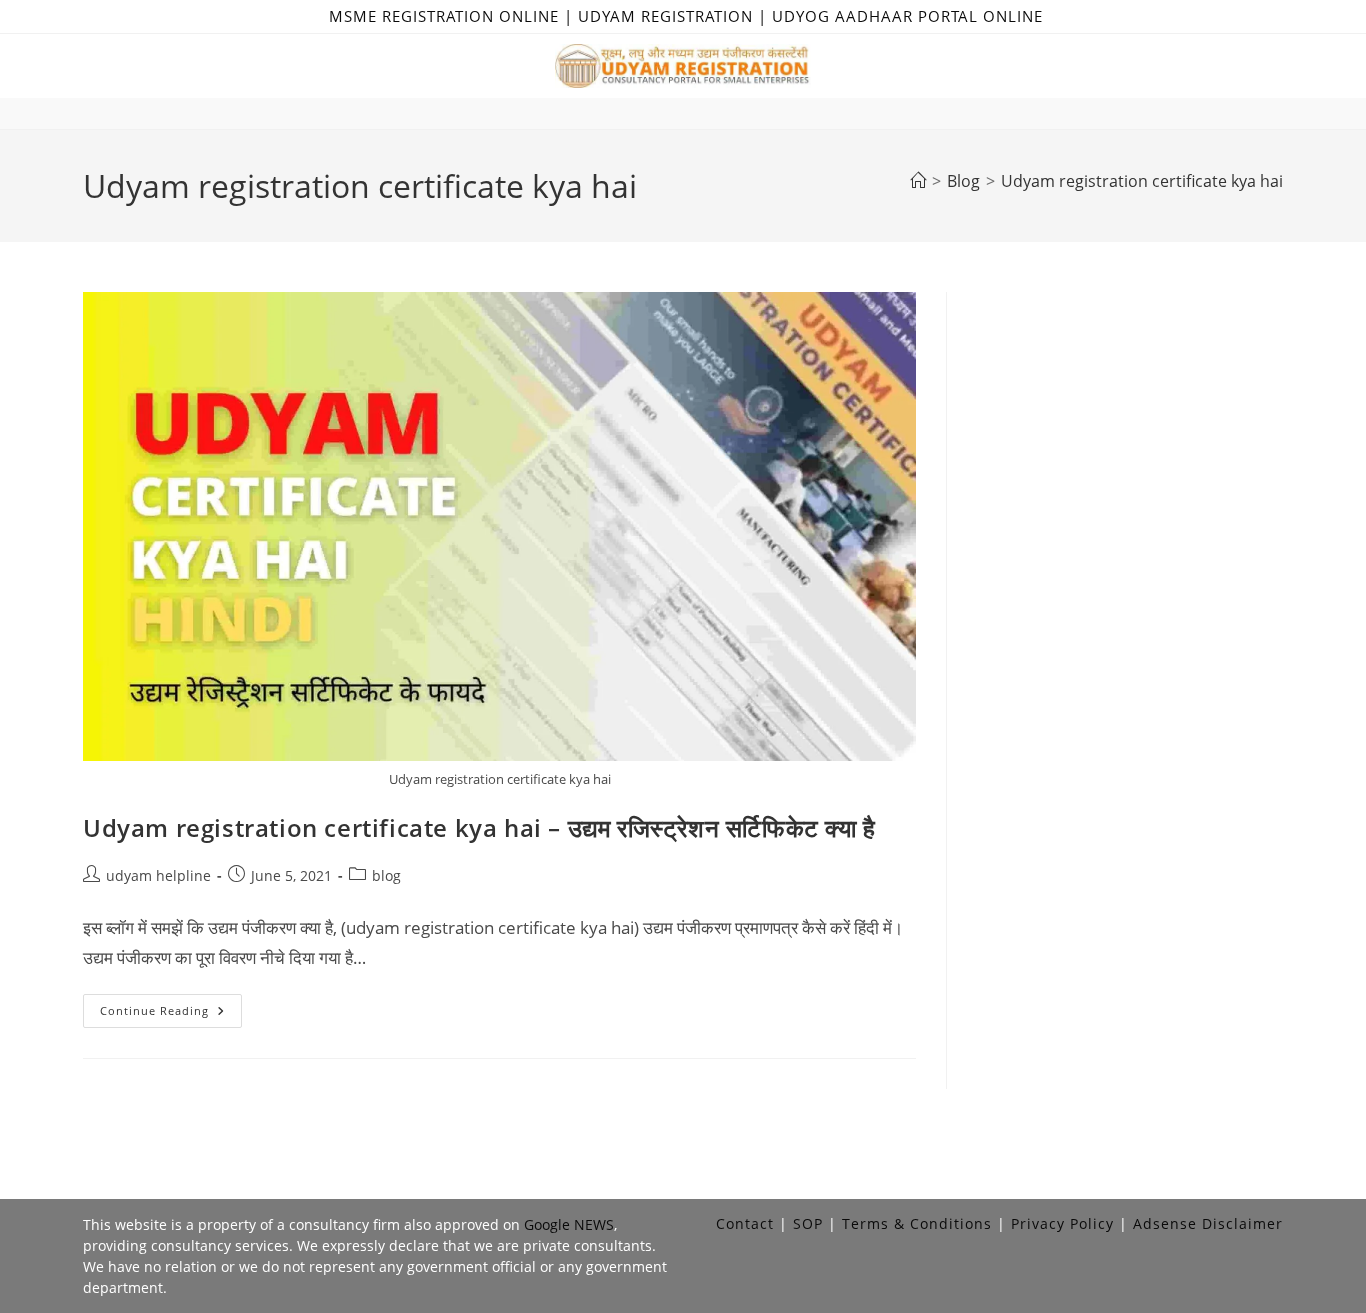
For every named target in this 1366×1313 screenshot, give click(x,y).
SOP (808, 1223)
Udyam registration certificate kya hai (1142, 181)
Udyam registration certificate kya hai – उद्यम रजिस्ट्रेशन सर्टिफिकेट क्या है (479, 827)
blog (386, 875)
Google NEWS (569, 1224)
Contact (745, 1223)
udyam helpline (158, 875)
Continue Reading (171, 1014)
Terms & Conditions (917, 1223)
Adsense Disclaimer (1208, 1223)
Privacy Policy (1062, 1223)
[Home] (918, 181)
